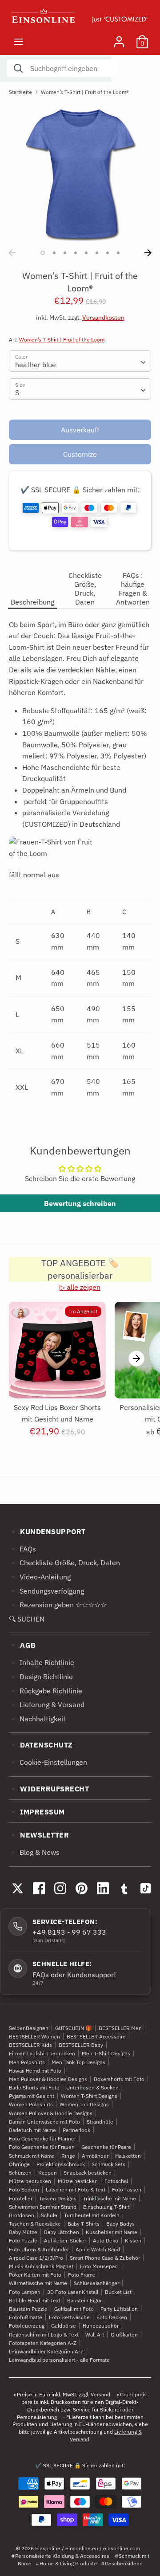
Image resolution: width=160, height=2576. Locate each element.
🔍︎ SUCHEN (27, 1619)
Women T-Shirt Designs (89, 2096)
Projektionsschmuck (61, 2164)
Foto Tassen (127, 2189)
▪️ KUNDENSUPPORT (47, 1531)
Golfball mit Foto (74, 2309)
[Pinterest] (81, 1889)
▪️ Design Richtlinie (41, 1677)
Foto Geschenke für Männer (42, 2138)
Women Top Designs (84, 2104)
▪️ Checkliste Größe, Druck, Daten (64, 1563)
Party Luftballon (119, 2309)
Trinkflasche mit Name (110, 2198)
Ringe (68, 2156)
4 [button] (76, 253)
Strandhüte (100, 2122)
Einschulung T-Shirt (106, 2207)
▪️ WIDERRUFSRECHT (49, 1789)
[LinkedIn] (103, 1889)
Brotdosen (22, 2215)
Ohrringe (19, 2164)
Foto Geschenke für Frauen (42, 2147)
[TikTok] (145, 1889)
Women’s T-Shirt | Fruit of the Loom (62, 340)
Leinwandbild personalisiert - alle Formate (59, 2360)
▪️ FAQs (22, 1549)
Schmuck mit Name (32, 2156)
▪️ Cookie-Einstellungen (48, 1762)
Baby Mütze (23, 2232)
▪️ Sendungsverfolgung (46, 1591)
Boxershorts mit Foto (119, 2079)
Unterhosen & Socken (92, 2087)
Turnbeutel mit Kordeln (92, 2215)
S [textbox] (17, 393)
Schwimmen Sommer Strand (43, 2207)
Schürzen (20, 2173)
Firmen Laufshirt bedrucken (42, 2053)
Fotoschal (116, 2181)
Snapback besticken (88, 2173)
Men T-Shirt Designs (106, 2053)
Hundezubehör (101, 2326)
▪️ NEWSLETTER (39, 1835)
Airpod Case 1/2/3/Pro (36, 2258)
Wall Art (95, 2334)
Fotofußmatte (26, 2317)
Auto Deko (106, 2240)
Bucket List (118, 2292)
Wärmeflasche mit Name (38, 2283)
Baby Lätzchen (62, 2232)
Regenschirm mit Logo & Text (44, 2334)
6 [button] (97, 253)
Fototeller (21, 2198)
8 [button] (118, 253)
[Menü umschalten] (19, 41)
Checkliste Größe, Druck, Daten (85, 589)
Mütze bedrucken (30, 2181)
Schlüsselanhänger (96, 2283)
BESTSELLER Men (120, 2028)
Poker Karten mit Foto (35, 2275)
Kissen (133, 2240)
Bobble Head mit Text (35, 2300)
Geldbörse (64, 2326)
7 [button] (108, 253)
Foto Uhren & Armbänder (39, 2249)
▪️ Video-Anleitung (40, 1577)
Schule (49, 2215)
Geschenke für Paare (106, 2147)
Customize (80, 454)
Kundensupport (92, 1975)
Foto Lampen (25, 2292)
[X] (17, 1889)
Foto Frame (82, 2275)
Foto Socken (24, 2189)
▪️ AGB (22, 1645)
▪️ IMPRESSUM (37, 1812)
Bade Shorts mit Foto (34, 2087)
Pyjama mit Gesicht (32, 2096)
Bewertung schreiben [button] (80, 1203)
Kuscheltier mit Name (112, 2232)
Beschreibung (32, 602)
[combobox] (80, 361)
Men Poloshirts (27, 2062)
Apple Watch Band (98, 2249)
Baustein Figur (84, 2300)
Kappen (48, 2173)
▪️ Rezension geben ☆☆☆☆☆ (58, 1605)
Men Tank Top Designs (78, 2062)
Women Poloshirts (31, 2104)
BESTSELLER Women (34, 2036)
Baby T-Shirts (84, 2224)
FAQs (41, 1975)
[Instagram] (60, 1889)
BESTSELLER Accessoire (96, 2036)
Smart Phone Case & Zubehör (105, 2258)
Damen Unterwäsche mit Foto (44, 2122)
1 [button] (43, 253)
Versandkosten (103, 318)
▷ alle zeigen (80, 1287)
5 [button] (86, 253)
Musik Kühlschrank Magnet (41, 2266)
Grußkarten (124, 2334)
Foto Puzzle (23, 2240)
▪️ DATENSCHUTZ (41, 1745)
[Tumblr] (124, 1889)
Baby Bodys (120, 2224)
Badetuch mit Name (32, 2130)
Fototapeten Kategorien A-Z (43, 2343)
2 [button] (54, 253)
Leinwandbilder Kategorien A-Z (46, 2351)
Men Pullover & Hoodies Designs (48, 2079)
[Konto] (119, 38)
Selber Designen (29, 2028)
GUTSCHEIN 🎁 (74, 2028)
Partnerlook (76, 2130)
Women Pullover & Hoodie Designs (51, 2113)
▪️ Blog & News (34, 1852)
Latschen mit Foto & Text (76, 2189)
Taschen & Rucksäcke (35, 2224)
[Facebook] (39, 1889)
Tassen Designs (58, 2198)
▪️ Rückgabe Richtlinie (46, 1691)
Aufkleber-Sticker (65, 2240)
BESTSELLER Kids (30, 2045)
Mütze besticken (78, 2181)
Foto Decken (112, 2317)
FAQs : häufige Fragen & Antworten (133, 589)
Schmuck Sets (108, 2164)
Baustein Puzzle (28, 2309)
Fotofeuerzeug (27, 2326)
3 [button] (65, 253)
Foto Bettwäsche (69, 2317)
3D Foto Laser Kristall (73, 2292)
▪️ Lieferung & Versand (47, 1704)
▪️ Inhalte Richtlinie (42, 1662)
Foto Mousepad (99, 2266)
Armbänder (95, 2156)
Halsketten (128, 2156)
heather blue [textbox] (36, 365)
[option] (80, 174)
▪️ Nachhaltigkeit (37, 1719)
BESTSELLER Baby (81, 2045)
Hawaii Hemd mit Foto (35, 2071)
